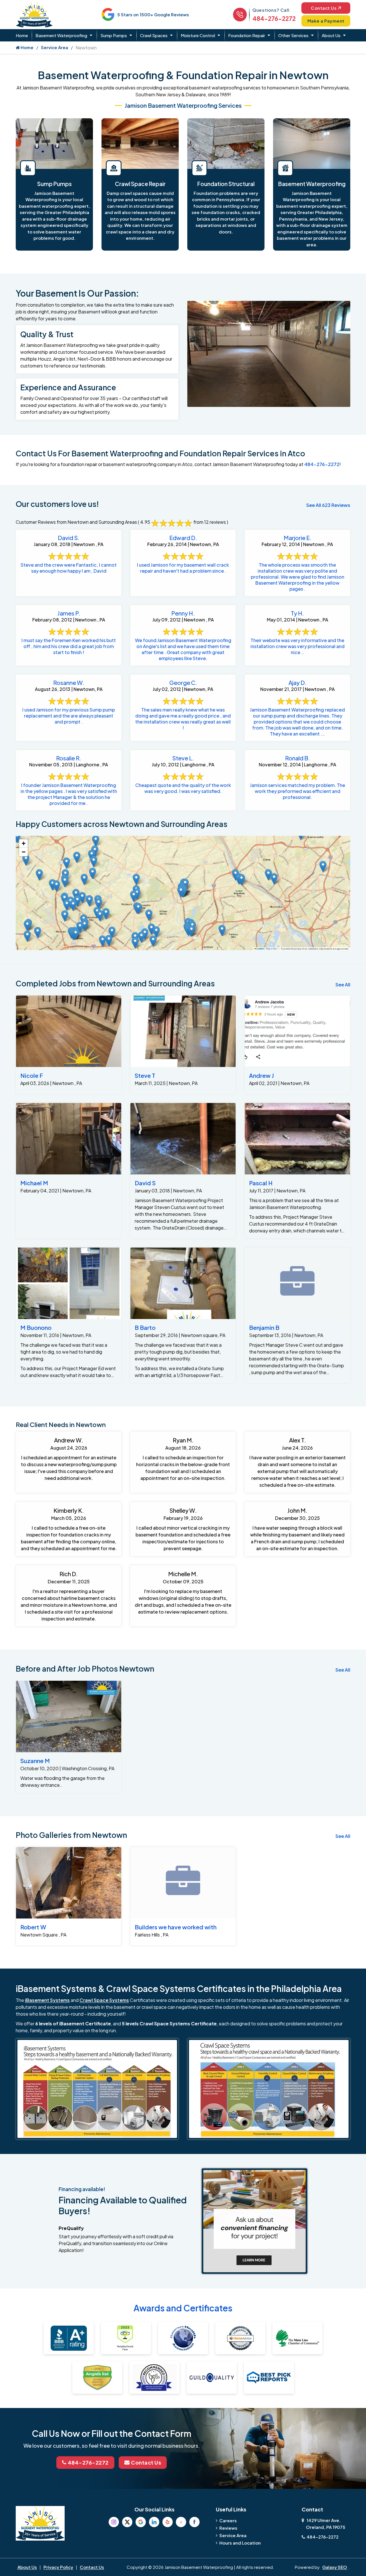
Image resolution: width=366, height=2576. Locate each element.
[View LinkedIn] (154, 2522)
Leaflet (260, 949)
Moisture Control (198, 35)
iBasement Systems (47, 2000)
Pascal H (261, 1183)
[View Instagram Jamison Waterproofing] (114, 2522)
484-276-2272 (274, 18)
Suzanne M (35, 1761)
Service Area (54, 47)
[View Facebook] (194, 2522)
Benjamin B (264, 1327)
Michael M (34, 1183)
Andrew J (261, 1075)
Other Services (293, 35)
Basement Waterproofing (61, 35)
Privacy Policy (58, 2567)
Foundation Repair (247, 35)
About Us (331, 35)
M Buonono (36, 1327)
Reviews (228, 2528)
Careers (228, 2520)
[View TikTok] (181, 2522)
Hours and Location (240, 2543)
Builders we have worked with (176, 1927)
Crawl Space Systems (104, 2000)
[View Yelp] (168, 2522)
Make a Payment (326, 21)
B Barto (145, 1327)
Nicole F (32, 1075)
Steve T (145, 1075)
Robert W (33, 1927)
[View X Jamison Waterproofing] (127, 2522)
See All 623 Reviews (328, 505)
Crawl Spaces (154, 35)
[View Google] (141, 2522)
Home (22, 35)
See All (343, 985)
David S (145, 1183)
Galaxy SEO (335, 2567)
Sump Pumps (114, 35)
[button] (65, 882)
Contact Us (324, 8)
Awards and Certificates (183, 2308)
